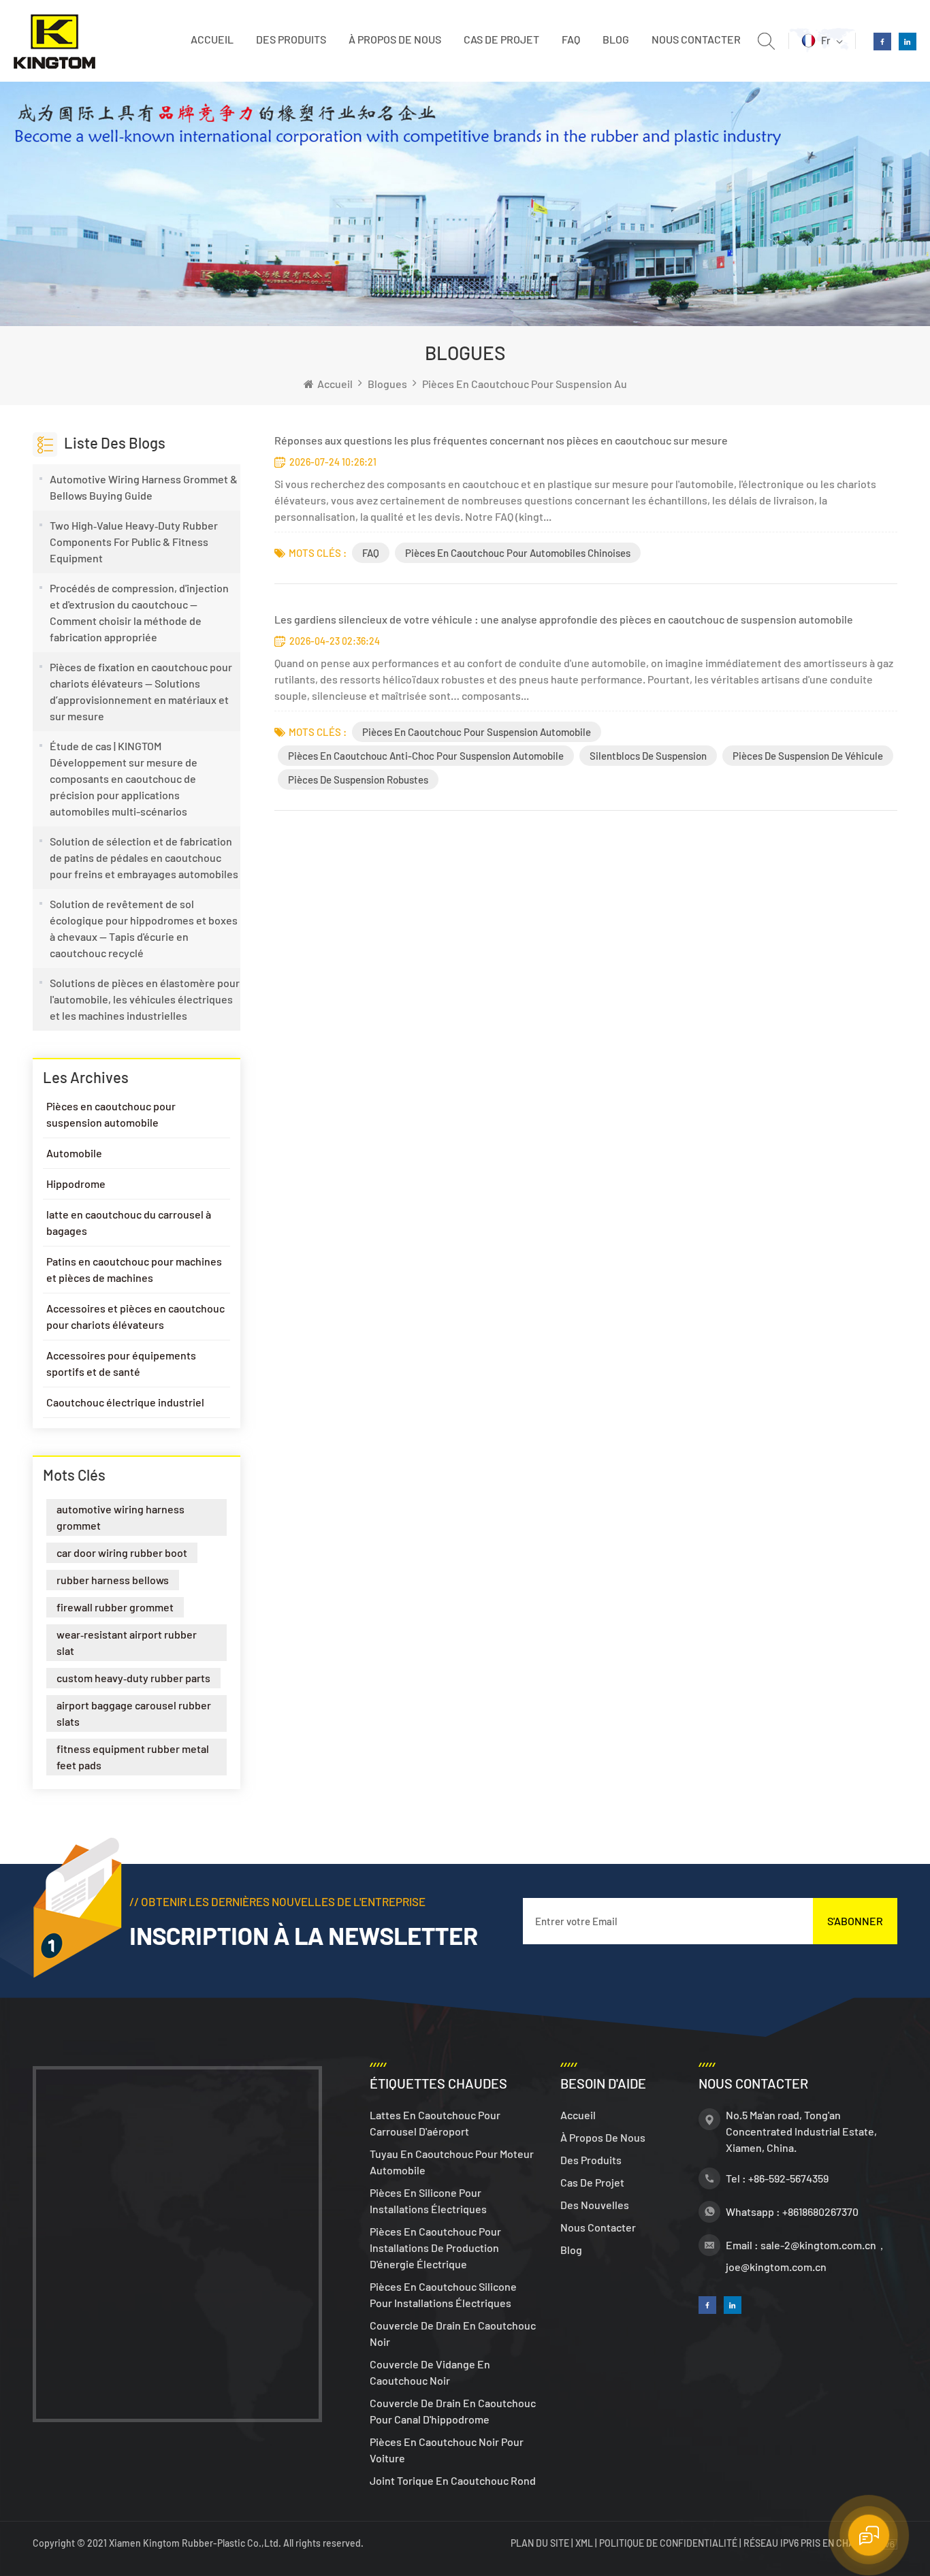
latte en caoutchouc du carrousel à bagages (129, 1222)
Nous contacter (696, 39)
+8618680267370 (820, 2211)
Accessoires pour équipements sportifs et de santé (121, 1363)
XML (584, 2543)
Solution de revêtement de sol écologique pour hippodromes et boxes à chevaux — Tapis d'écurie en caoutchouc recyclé (144, 928)
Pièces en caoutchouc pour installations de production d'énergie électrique (435, 2248)
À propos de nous (395, 39)
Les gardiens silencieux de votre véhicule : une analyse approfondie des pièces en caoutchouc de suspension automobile (564, 619)
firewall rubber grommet (115, 1607)
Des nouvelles (595, 2205)
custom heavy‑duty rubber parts (133, 1678)
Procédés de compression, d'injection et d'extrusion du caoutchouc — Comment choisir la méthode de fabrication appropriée (139, 612)
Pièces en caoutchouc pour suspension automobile (546, 384)
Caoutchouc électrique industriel (125, 1402)
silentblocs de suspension (648, 756)
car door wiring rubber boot (122, 1552)
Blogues (387, 384)
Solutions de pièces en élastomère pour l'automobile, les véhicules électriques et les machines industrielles (145, 999)
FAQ (571, 39)
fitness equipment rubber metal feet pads (133, 1757)
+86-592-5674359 (788, 2178)
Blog (616, 39)
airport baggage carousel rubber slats (134, 1713)
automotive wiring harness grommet (121, 1517)
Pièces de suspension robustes (358, 779)
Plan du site (541, 2543)
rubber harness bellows (113, 1580)
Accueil (212, 39)
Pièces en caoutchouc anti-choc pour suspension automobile (426, 756)
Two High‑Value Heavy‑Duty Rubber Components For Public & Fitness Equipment (134, 542)
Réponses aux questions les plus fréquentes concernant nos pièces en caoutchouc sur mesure (501, 440)
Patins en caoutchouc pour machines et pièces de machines (134, 1269)
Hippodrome (76, 1184)
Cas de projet (501, 39)
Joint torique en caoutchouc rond (453, 2480)
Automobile (74, 1153)
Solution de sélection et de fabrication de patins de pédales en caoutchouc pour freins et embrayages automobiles (144, 857)
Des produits (291, 39)
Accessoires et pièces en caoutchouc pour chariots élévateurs (135, 1316)
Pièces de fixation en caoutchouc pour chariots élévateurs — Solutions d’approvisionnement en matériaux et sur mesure (141, 691)
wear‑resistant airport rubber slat (127, 1642)
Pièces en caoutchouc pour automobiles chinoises (518, 553)
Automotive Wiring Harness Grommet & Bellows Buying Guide (144, 487)
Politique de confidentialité (668, 2543)
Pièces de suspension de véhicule (808, 756)
